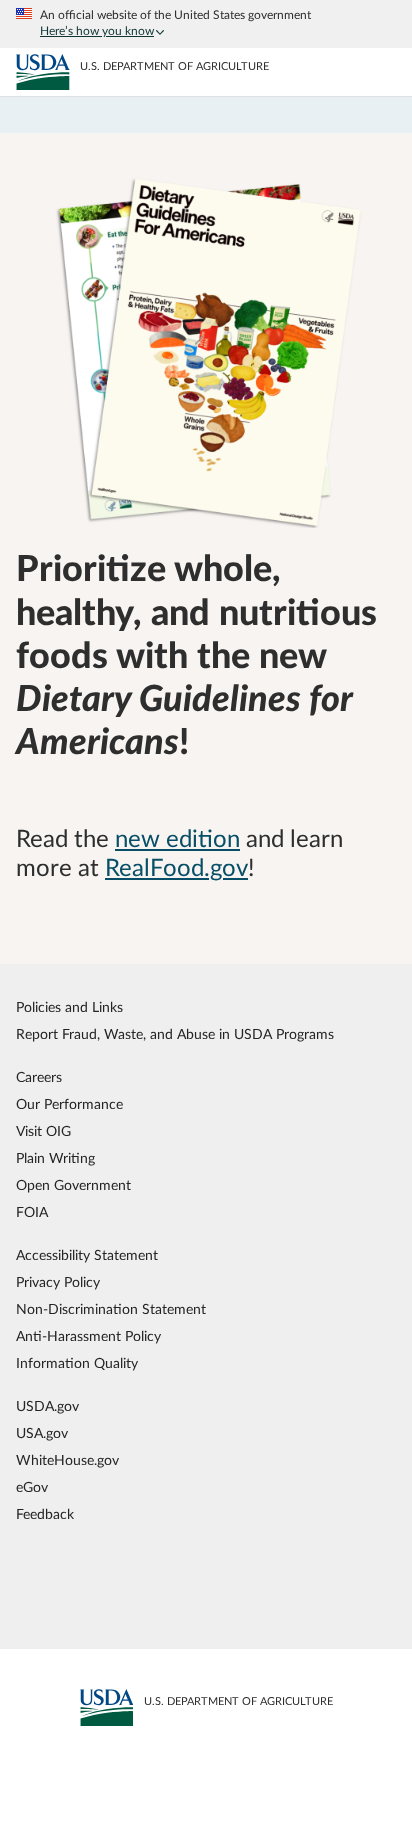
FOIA (32, 1212)
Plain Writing (55, 1158)
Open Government (73, 1185)
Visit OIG (43, 1131)
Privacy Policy (58, 1282)
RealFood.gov (176, 869)
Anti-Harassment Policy (88, 1336)
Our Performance (69, 1104)
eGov (32, 1487)
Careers (39, 1077)
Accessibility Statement (87, 1255)
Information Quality (77, 1363)
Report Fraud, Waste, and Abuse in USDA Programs (175, 1034)
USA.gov (42, 1433)
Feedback (45, 1514)
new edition (177, 840)
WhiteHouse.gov (67, 1460)
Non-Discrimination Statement (111, 1309)
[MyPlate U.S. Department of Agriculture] (43, 72)
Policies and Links (69, 1007)
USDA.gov (47, 1406)
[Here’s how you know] (206, 24)
